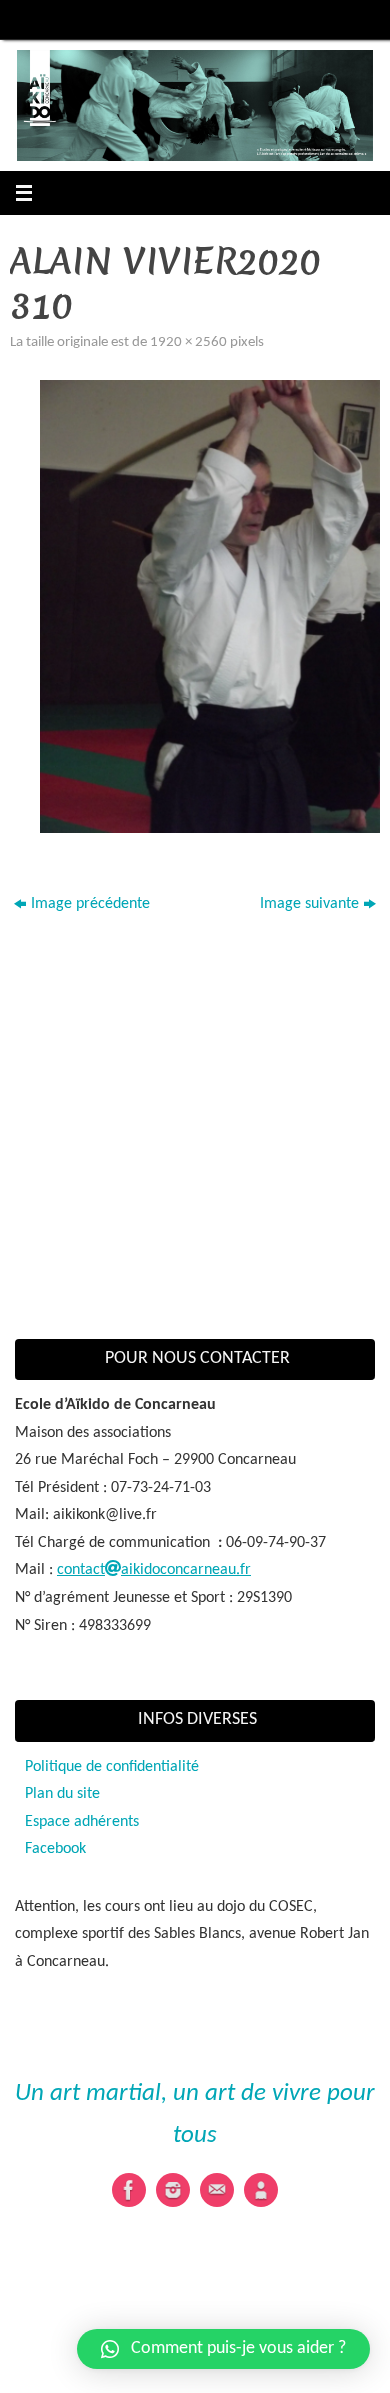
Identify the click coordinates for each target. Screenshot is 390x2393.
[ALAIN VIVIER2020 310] (210, 606)
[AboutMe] (261, 2190)
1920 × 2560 (188, 342)
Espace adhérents (82, 1822)
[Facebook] (129, 2190)
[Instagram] (173, 2190)
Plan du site (62, 1794)
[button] (223, 2349)
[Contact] (217, 2190)
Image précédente (90, 904)
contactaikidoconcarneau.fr (154, 1570)
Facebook (55, 1849)
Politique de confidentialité (112, 1767)
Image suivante (309, 904)
